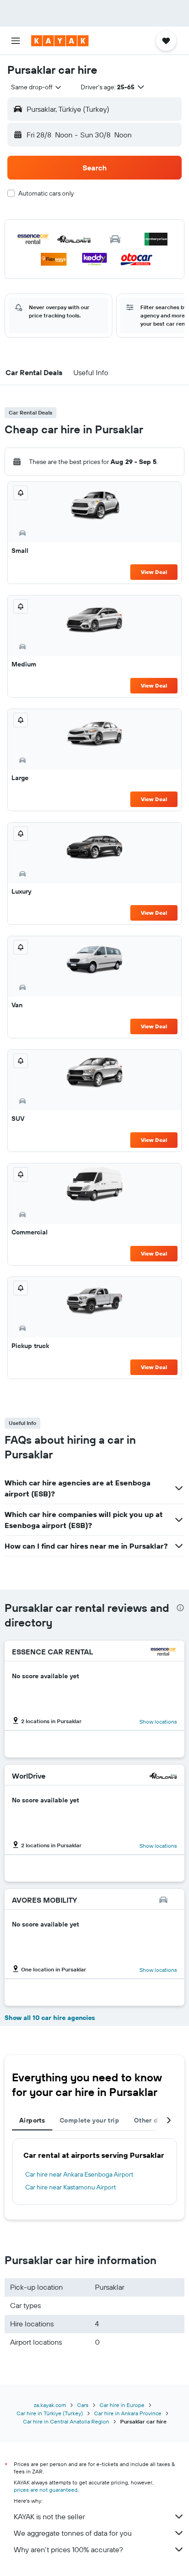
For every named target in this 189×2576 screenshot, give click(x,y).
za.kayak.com (50, 2405)
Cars (83, 2405)
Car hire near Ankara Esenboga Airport (79, 2174)
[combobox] (37, 87)
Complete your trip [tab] (89, 2120)
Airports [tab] (32, 2120)
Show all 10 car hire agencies (50, 2018)
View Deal (154, 572)
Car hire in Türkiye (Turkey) (50, 2413)
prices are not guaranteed (46, 2490)
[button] (16, 41)
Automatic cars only (46, 193)
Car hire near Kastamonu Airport (71, 2187)
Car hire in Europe (122, 2405)
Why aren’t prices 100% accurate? (68, 2549)
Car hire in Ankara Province (128, 2413)
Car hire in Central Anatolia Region (66, 2421)
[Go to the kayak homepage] (60, 41)
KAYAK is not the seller (49, 2516)
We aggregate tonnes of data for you (73, 2533)
